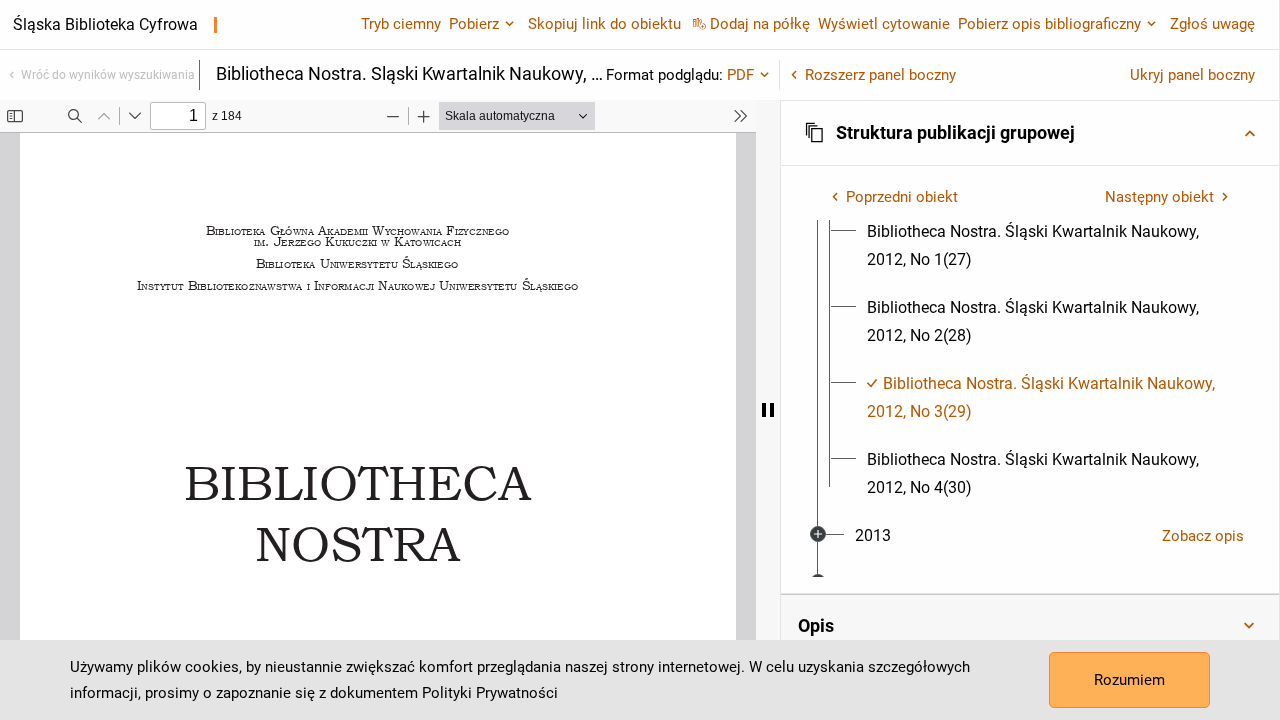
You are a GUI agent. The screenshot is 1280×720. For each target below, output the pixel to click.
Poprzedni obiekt (902, 197)
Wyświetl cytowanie (884, 24)
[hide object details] (768, 410)
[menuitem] (1048, 246)
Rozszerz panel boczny (880, 75)
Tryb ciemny (401, 24)
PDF (740, 75)
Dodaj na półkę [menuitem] (760, 24)
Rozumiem (1129, 680)
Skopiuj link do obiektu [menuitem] (604, 24)
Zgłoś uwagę (1212, 24)
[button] (1030, 133)
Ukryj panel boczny (1192, 75)
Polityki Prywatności (490, 693)
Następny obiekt (1159, 197)
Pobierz (474, 24)
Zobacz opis (1203, 536)
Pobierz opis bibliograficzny (1049, 24)
